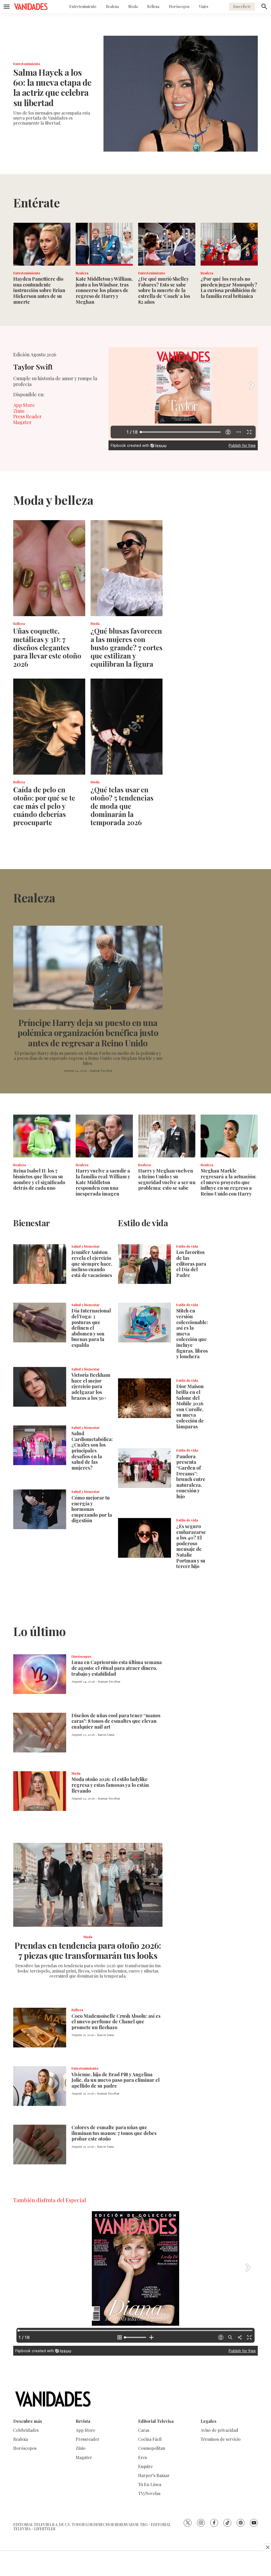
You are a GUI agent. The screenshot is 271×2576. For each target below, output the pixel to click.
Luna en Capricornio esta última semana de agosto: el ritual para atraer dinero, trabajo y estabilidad (117, 1668)
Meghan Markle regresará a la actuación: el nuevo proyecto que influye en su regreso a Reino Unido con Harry (229, 1182)
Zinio (19, 411)
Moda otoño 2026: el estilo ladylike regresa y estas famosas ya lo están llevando (110, 1785)
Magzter (22, 422)
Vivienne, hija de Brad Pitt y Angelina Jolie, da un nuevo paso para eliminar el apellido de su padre (116, 2080)
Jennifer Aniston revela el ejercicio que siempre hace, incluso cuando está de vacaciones (92, 1264)
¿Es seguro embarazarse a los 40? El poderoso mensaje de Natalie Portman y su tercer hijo (191, 1546)
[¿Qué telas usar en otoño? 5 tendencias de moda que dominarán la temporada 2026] (127, 727)
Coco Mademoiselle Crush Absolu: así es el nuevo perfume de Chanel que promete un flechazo (116, 2022)
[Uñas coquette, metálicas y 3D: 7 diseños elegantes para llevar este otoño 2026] (49, 568)
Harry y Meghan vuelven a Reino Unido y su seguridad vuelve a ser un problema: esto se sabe (167, 1179)
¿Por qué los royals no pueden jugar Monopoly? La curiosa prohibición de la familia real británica (229, 287)
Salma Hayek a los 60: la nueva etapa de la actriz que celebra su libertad (52, 87)
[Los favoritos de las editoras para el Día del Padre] (144, 1264)
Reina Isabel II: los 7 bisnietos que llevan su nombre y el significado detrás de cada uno (39, 1179)
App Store (24, 405)
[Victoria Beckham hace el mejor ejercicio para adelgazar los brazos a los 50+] (40, 1387)
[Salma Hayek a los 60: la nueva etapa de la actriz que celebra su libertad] (181, 94)
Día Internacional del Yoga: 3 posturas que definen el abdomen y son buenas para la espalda (91, 1328)
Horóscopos (179, 6)
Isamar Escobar (101, 1070)
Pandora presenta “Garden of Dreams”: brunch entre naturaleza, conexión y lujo (191, 1476)
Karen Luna (106, 1734)
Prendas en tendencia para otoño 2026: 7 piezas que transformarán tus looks (88, 1950)
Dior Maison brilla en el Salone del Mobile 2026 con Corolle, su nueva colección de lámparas (190, 1406)
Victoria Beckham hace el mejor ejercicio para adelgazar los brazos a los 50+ (91, 1386)
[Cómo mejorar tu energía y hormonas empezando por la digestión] (40, 1509)
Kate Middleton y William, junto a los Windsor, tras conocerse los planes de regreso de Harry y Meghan (104, 290)
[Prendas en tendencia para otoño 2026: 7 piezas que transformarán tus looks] (88, 1885)
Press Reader (27, 416)
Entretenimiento (83, 6)
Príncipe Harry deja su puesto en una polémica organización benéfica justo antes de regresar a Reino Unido (88, 1033)
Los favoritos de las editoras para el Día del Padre (191, 1264)
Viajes (204, 6)
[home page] (31, 7)
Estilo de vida (187, 1246)
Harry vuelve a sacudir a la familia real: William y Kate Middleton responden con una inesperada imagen (103, 1182)
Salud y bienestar (85, 1246)
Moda (133, 6)
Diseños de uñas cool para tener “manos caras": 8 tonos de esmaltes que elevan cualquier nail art (116, 1721)
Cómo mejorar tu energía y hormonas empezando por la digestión (92, 1509)
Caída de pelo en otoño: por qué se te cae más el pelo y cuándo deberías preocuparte (44, 806)
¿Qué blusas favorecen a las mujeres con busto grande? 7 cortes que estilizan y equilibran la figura (127, 647)
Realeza (112, 6)
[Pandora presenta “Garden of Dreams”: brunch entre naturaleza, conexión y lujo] (144, 1468)
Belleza (153, 6)
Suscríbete (242, 6)
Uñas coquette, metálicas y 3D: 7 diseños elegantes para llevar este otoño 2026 (47, 647)
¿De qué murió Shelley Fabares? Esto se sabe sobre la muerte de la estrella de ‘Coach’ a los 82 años (164, 290)
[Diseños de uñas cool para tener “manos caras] (40, 1733)
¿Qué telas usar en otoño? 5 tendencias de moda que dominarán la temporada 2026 (122, 806)
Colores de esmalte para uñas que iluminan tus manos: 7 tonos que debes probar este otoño (114, 2133)
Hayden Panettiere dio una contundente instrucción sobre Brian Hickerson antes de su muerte (39, 290)
